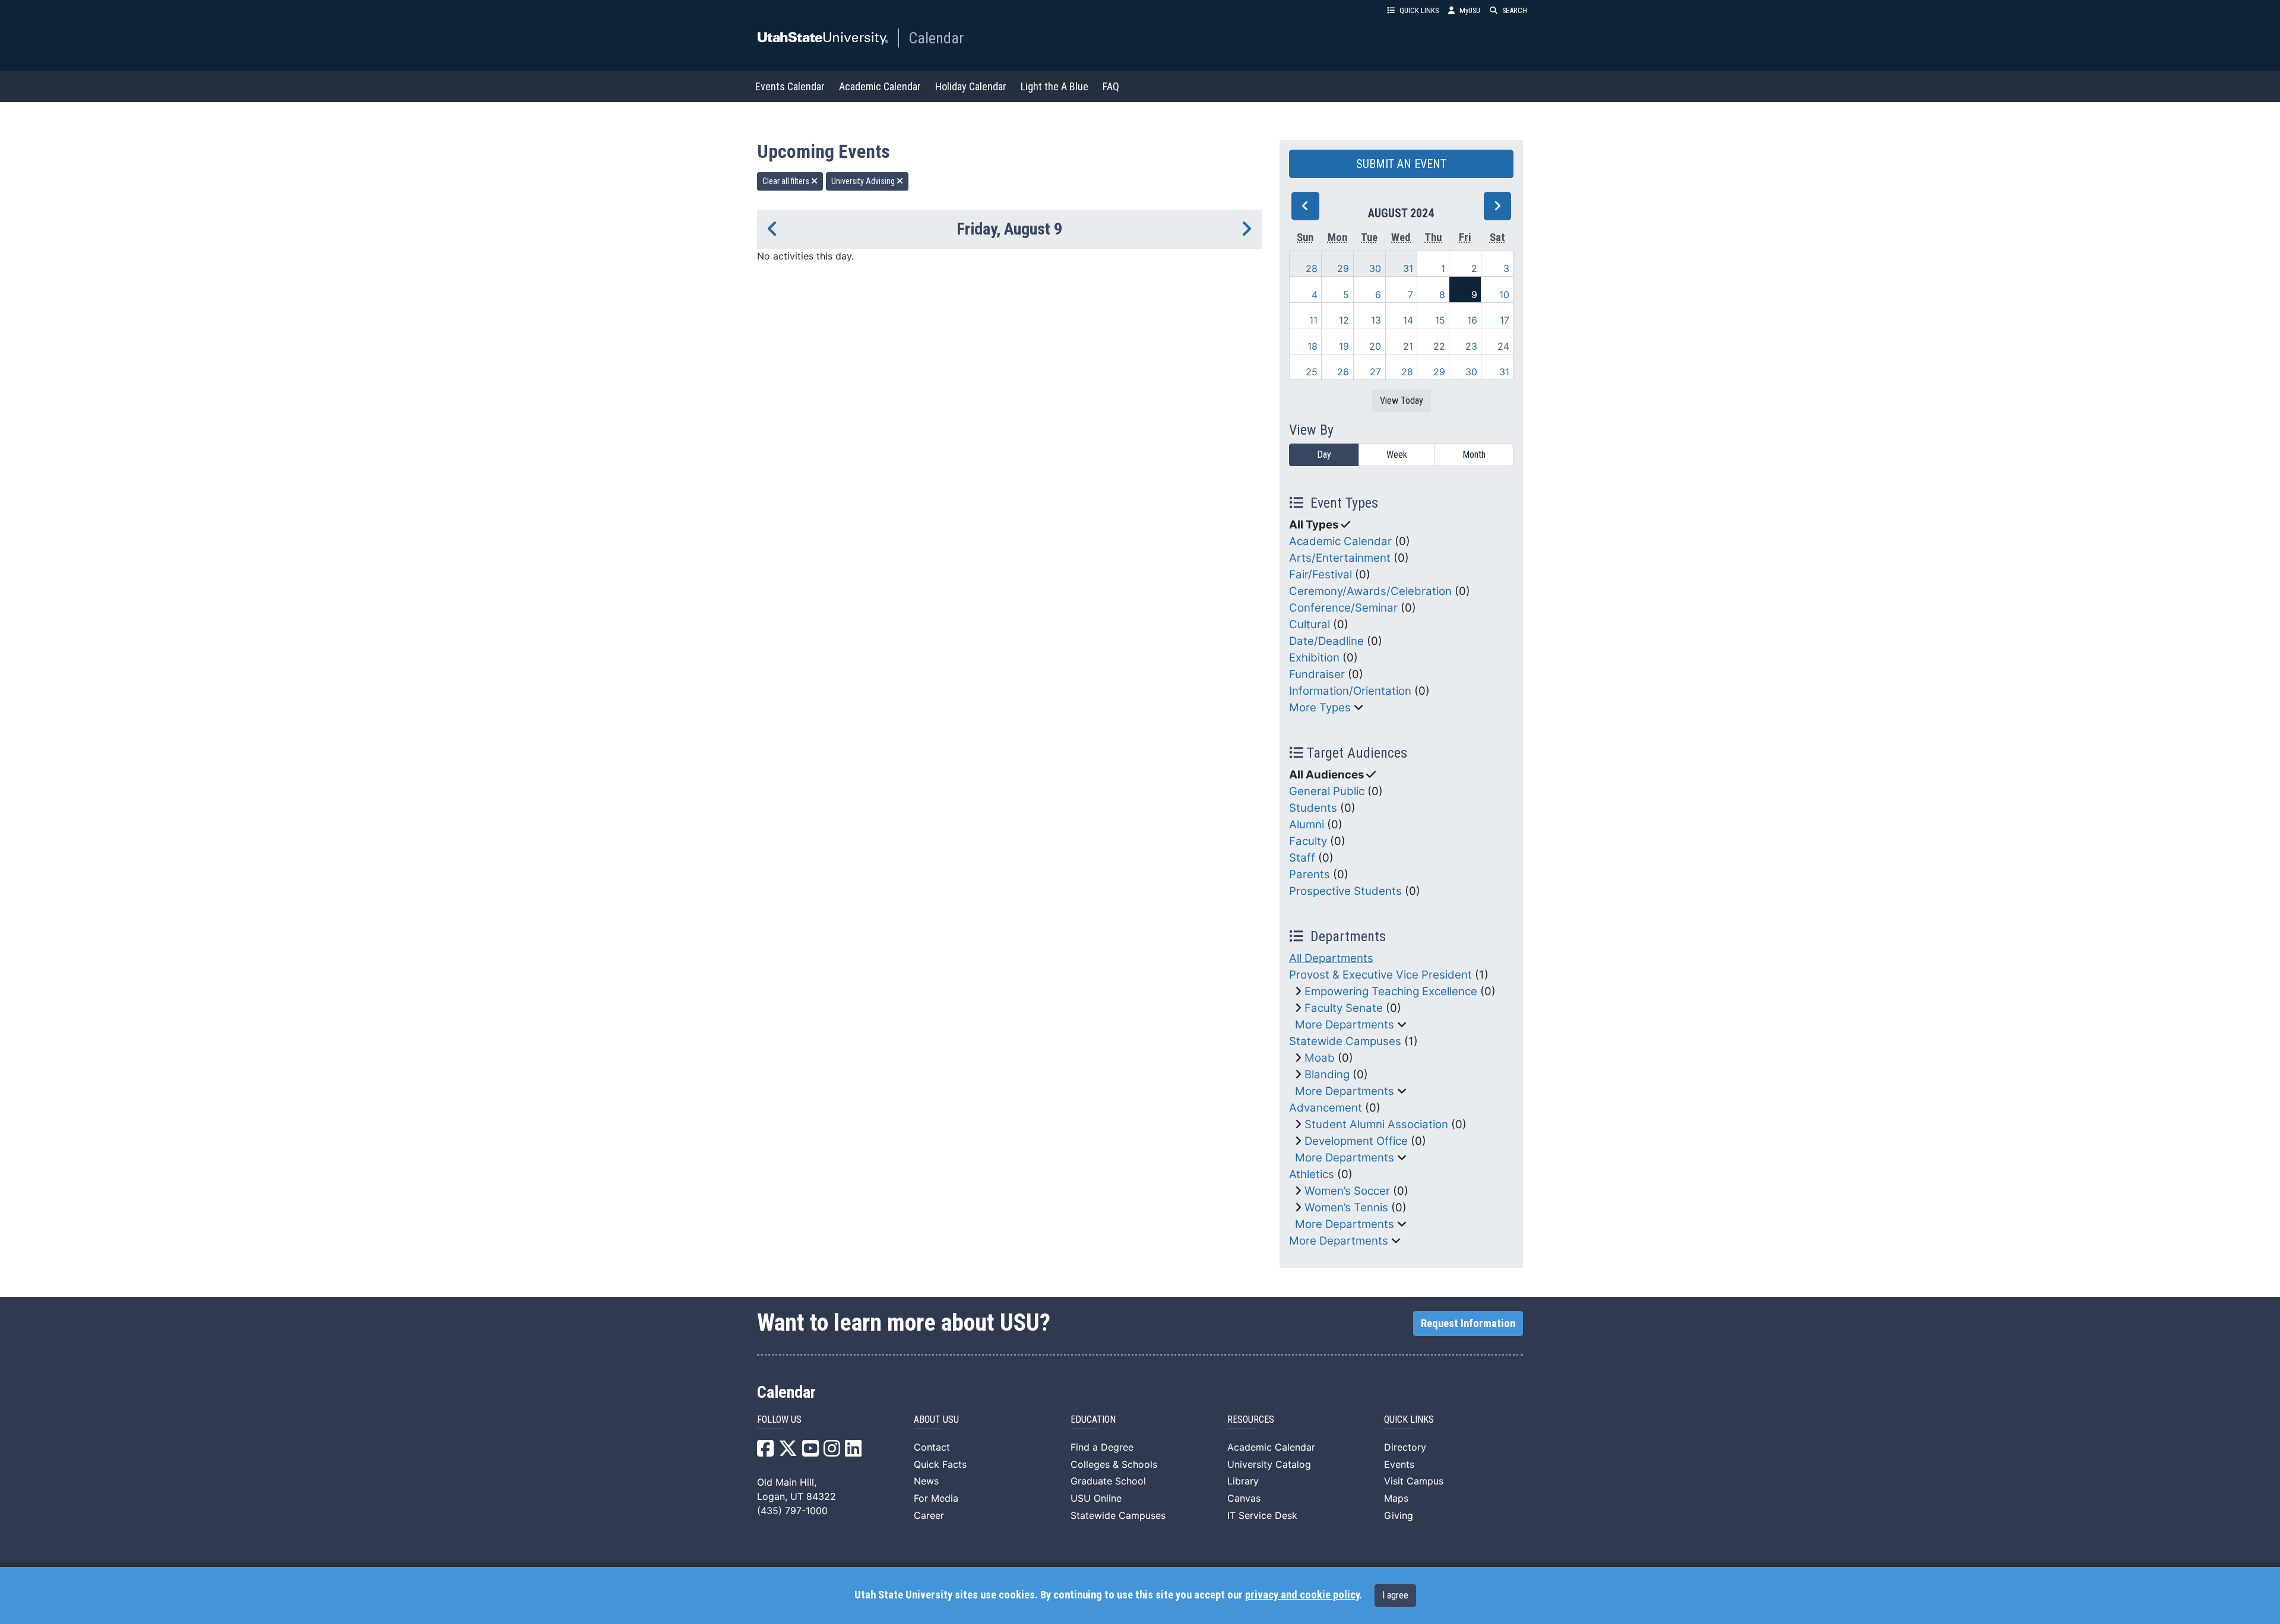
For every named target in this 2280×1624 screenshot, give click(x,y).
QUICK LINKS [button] (1419, 10)
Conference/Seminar (1343, 608)
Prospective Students (1345, 891)
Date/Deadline (1326, 641)
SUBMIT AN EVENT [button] (1401, 164)
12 (1344, 320)
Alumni (1307, 824)
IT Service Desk (1262, 1515)
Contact (932, 1447)
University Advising (864, 181)
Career (929, 1515)
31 (1408, 268)
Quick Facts (940, 1464)
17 (1505, 320)
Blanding (1327, 1074)
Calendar (936, 38)
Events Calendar (790, 86)
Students (1313, 808)
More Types (1320, 707)
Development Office (1356, 1141)
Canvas (1244, 1498)
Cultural (1310, 624)
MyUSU (1470, 10)
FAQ (1111, 86)
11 (1313, 320)
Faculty (1308, 841)
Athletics (1312, 1174)
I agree (1395, 1595)
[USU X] (788, 1452)
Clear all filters (787, 181)
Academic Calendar (880, 86)
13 (1376, 320)
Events (1399, 1464)
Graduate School (1108, 1481)
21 (1408, 346)
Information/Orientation (1350, 691)
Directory (1405, 1447)
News (926, 1481)
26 (1343, 372)
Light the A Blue (1054, 86)
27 (1375, 372)
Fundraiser (1317, 674)
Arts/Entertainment (1340, 558)
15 (1440, 320)
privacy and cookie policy (1302, 1595)
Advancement (1326, 1108)
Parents (1310, 874)
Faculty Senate (1344, 1008)
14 (1408, 320)
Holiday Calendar (971, 86)
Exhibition (1314, 658)
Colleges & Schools (1114, 1464)
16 (1472, 320)
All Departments (1331, 958)
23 (1471, 346)
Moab (1320, 1058)
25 (1312, 372)
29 (1343, 268)
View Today (1402, 401)
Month (1474, 455)
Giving (1399, 1515)
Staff (1302, 858)
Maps (1396, 1498)
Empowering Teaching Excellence (1391, 991)
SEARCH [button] (1515, 10)
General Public (1327, 791)
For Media (936, 1498)
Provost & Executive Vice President (1380, 975)
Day (1324, 455)
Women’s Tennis (1346, 1207)
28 (1312, 268)
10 (1504, 295)
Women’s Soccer (1347, 1191)
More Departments (1345, 1025)
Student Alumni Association (1376, 1124)
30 (1375, 268)
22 (1439, 346)
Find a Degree (1102, 1447)
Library (1243, 1481)
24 (1503, 346)
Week (1397, 455)
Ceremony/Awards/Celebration (1370, 591)
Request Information (1468, 1324)
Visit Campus (1414, 1481)
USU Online (1096, 1498)
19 (1344, 346)
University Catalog (1269, 1464)
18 (1312, 346)
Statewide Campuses (1345, 1041)
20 (1375, 346)
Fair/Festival (1320, 574)
